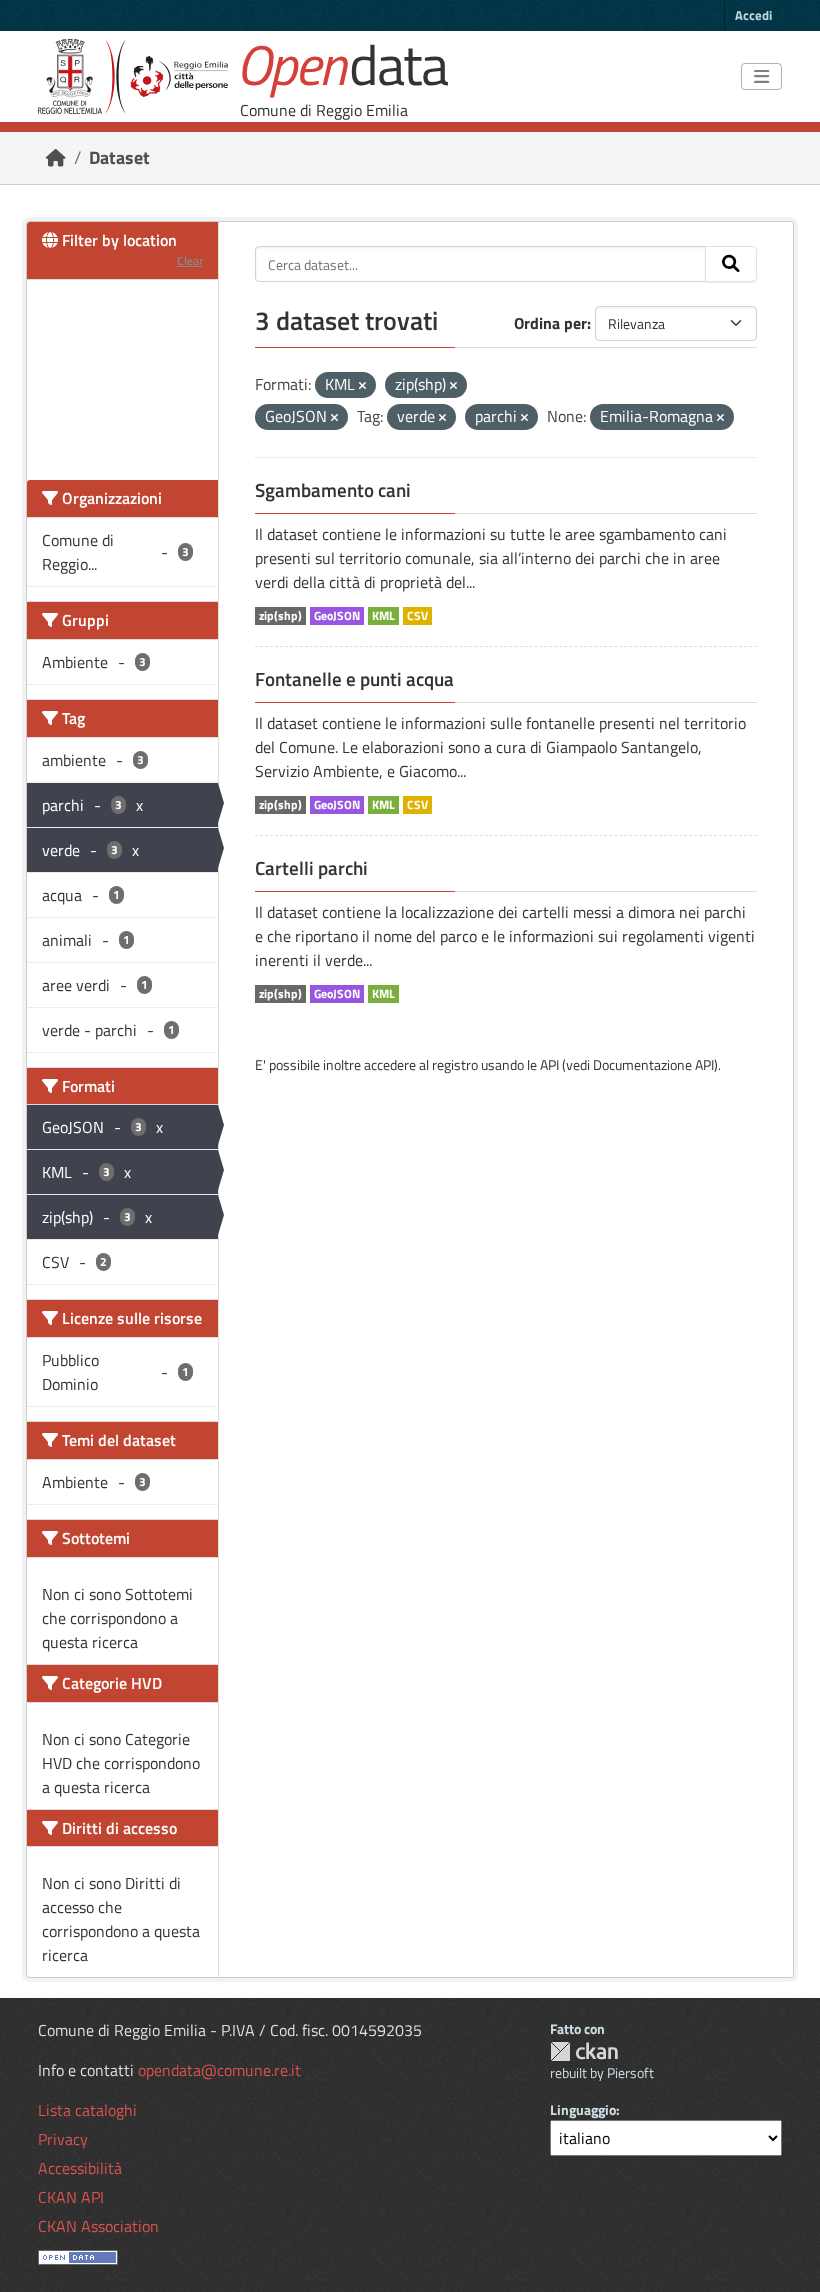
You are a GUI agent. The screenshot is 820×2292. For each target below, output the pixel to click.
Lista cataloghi (87, 2110)
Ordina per (550, 323)
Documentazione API (653, 1064)
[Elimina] (362, 386)
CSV (417, 616)
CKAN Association (98, 2226)
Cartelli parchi (311, 868)
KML (383, 616)
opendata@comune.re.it (219, 2070)
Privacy (63, 2139)
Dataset (119, 157)
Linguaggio (583, 2109)
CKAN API (71, 2197)
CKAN (584, 2051)
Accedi (753, 15)
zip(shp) (280, 616)
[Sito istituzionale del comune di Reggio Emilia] (133, 76)
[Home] (56, 157)
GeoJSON (337, 616)
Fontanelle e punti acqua (354, 679)
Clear (190, 260)
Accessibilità (80, 2168)
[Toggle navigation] (761, 77)
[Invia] (731, 264)
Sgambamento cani (333, 490)
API (549, 1064)
